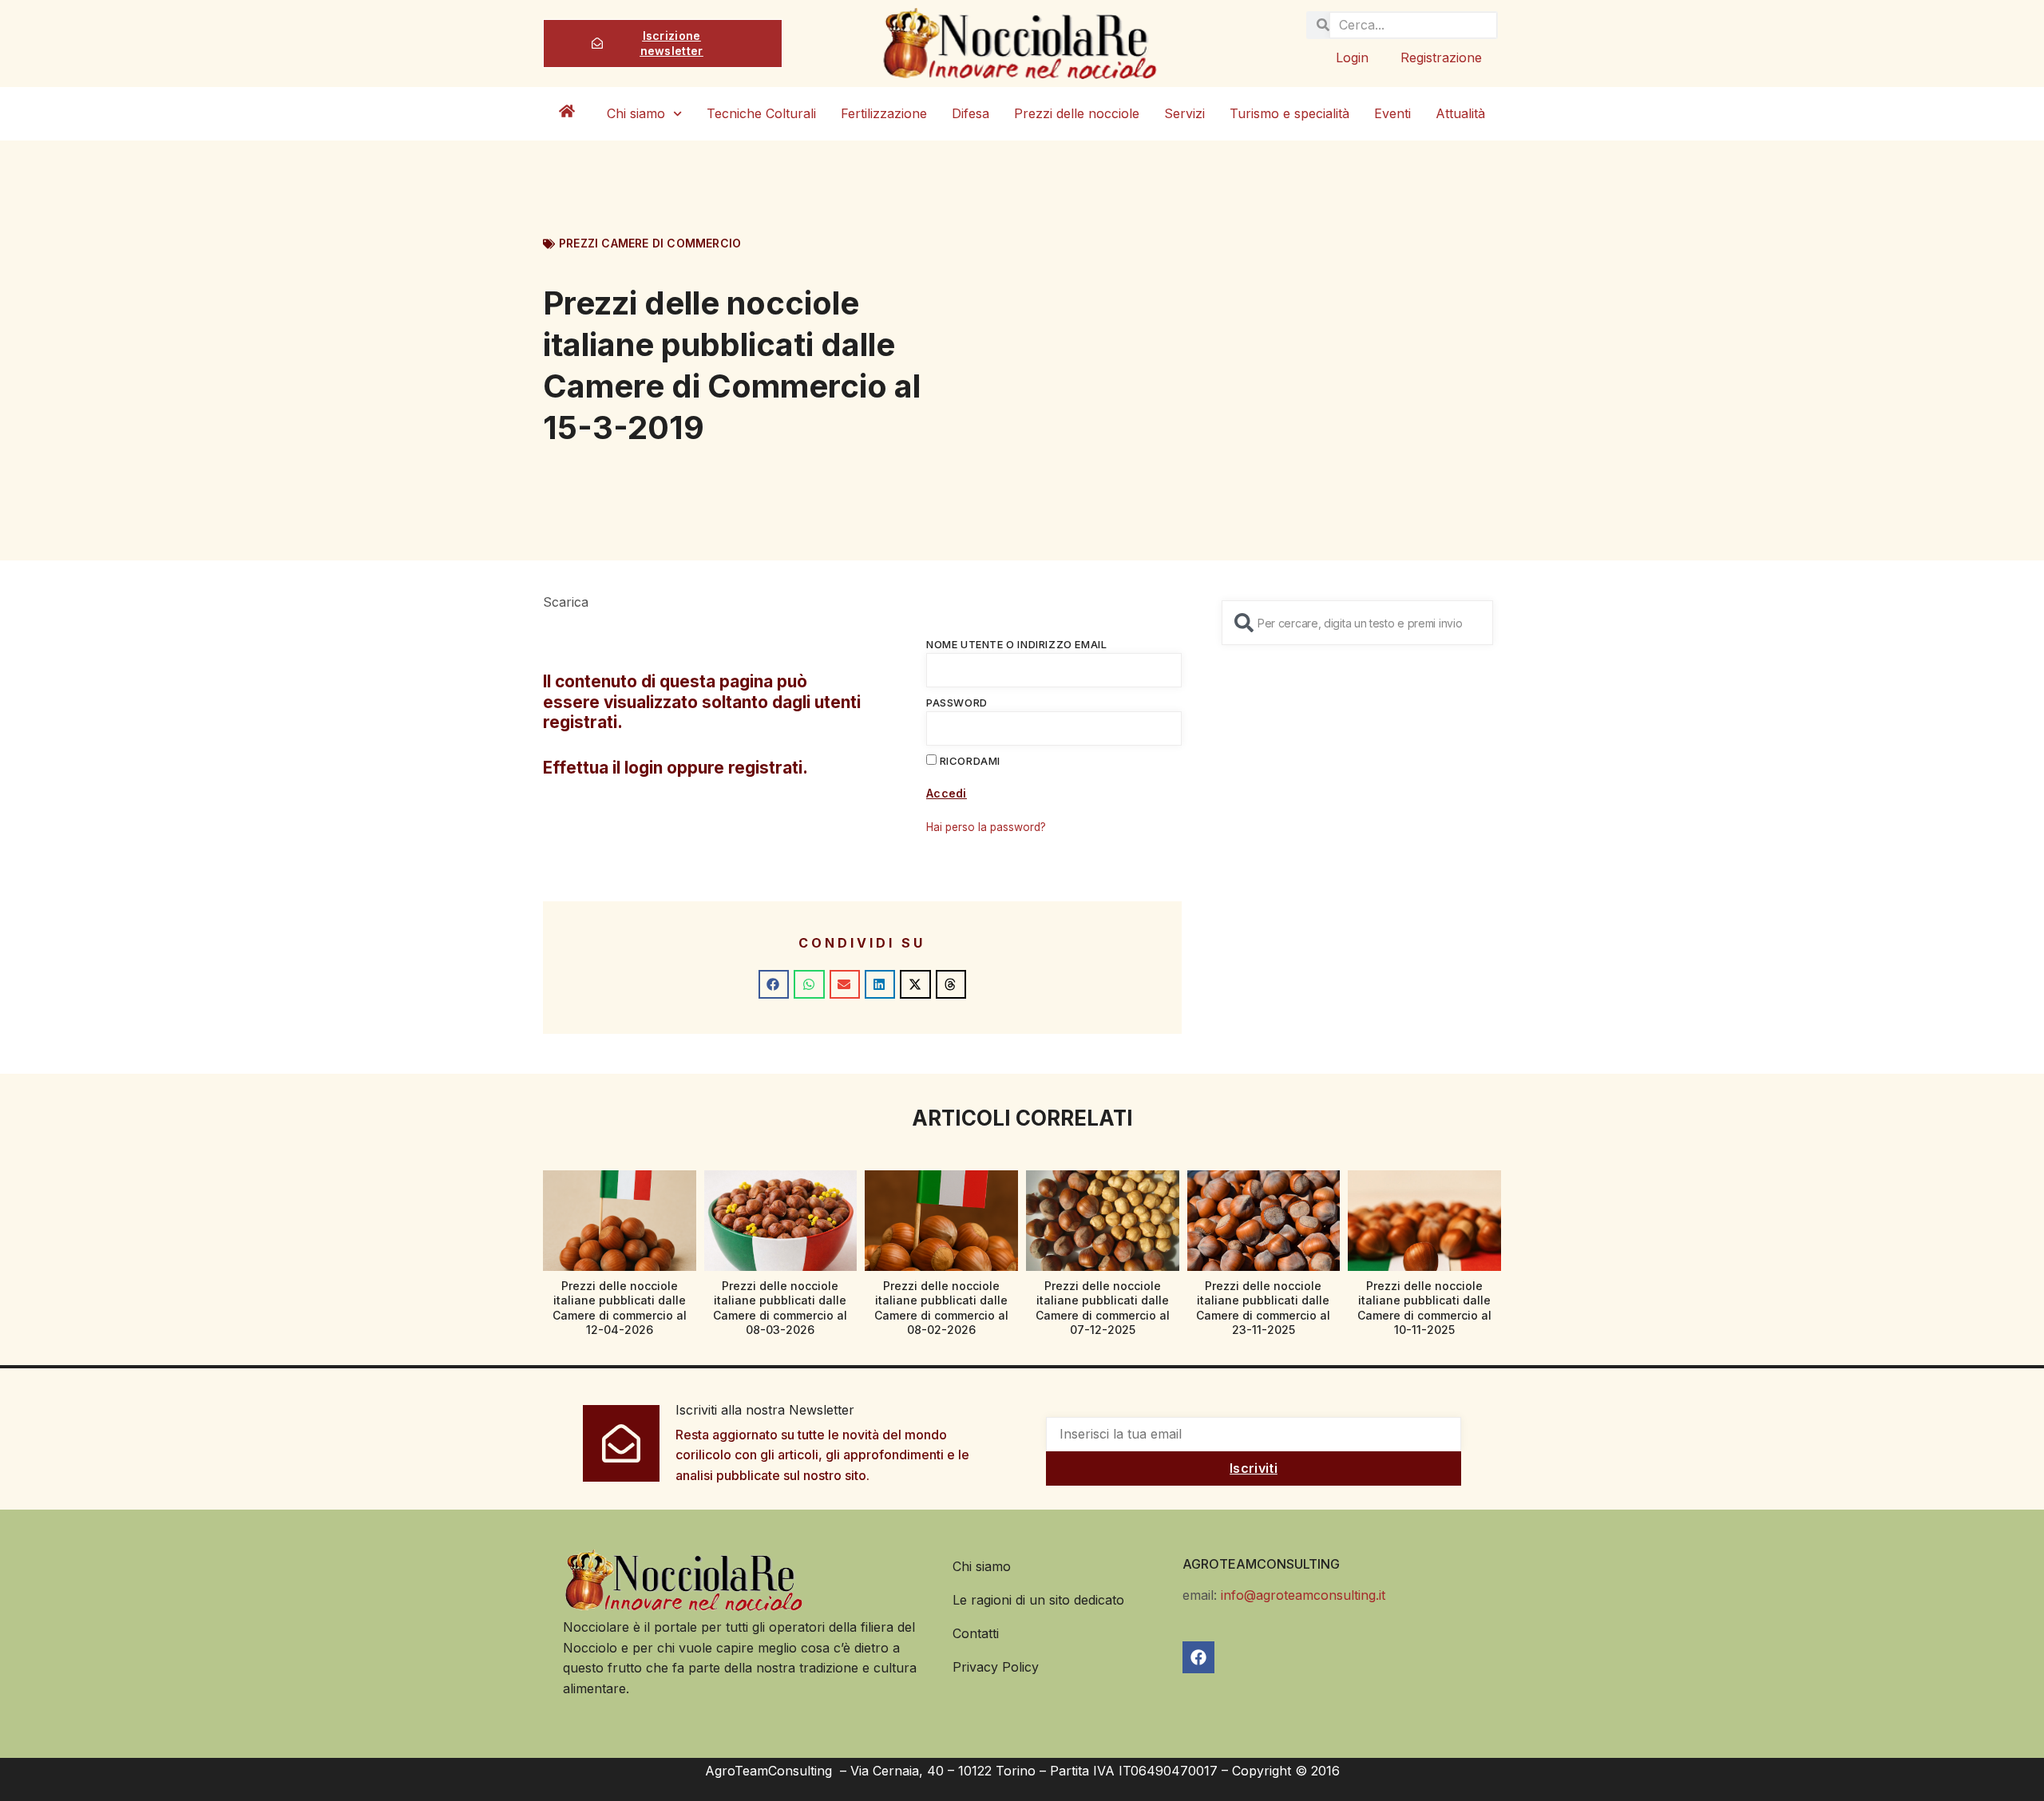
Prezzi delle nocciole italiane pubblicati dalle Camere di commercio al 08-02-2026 (941, 1308)
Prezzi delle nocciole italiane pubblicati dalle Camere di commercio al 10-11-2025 (1424, 1308)
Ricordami (969, 761)
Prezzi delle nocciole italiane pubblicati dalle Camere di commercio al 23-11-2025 (1263, 1308)
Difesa (971, 113)
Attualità (1460, 113)
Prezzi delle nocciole (1077, 113)
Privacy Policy (996, 1667)
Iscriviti (1254, 1468)
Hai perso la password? (986, 827)
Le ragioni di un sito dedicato (1038, 1600)
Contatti (976, 1633)
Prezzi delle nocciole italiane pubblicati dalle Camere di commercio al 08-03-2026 (780, 1308)
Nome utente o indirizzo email (1016, 644)
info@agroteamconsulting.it (1303, 1595)
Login (1352, 57)
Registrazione (1441, 57)
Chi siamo (636, 113)
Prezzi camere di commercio (650, 243)
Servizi (1184, 113)
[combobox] (1357, 623)
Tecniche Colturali (761, 113)
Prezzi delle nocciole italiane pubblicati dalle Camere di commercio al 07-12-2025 (1103, 1308)
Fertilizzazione (884, 113)
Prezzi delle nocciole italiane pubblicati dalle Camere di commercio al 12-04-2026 (620, 1308)
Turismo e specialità (1289, 113)
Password (957, 703)
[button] (774, 984)
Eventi (1392, 113)
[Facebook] (1198, 1657)
